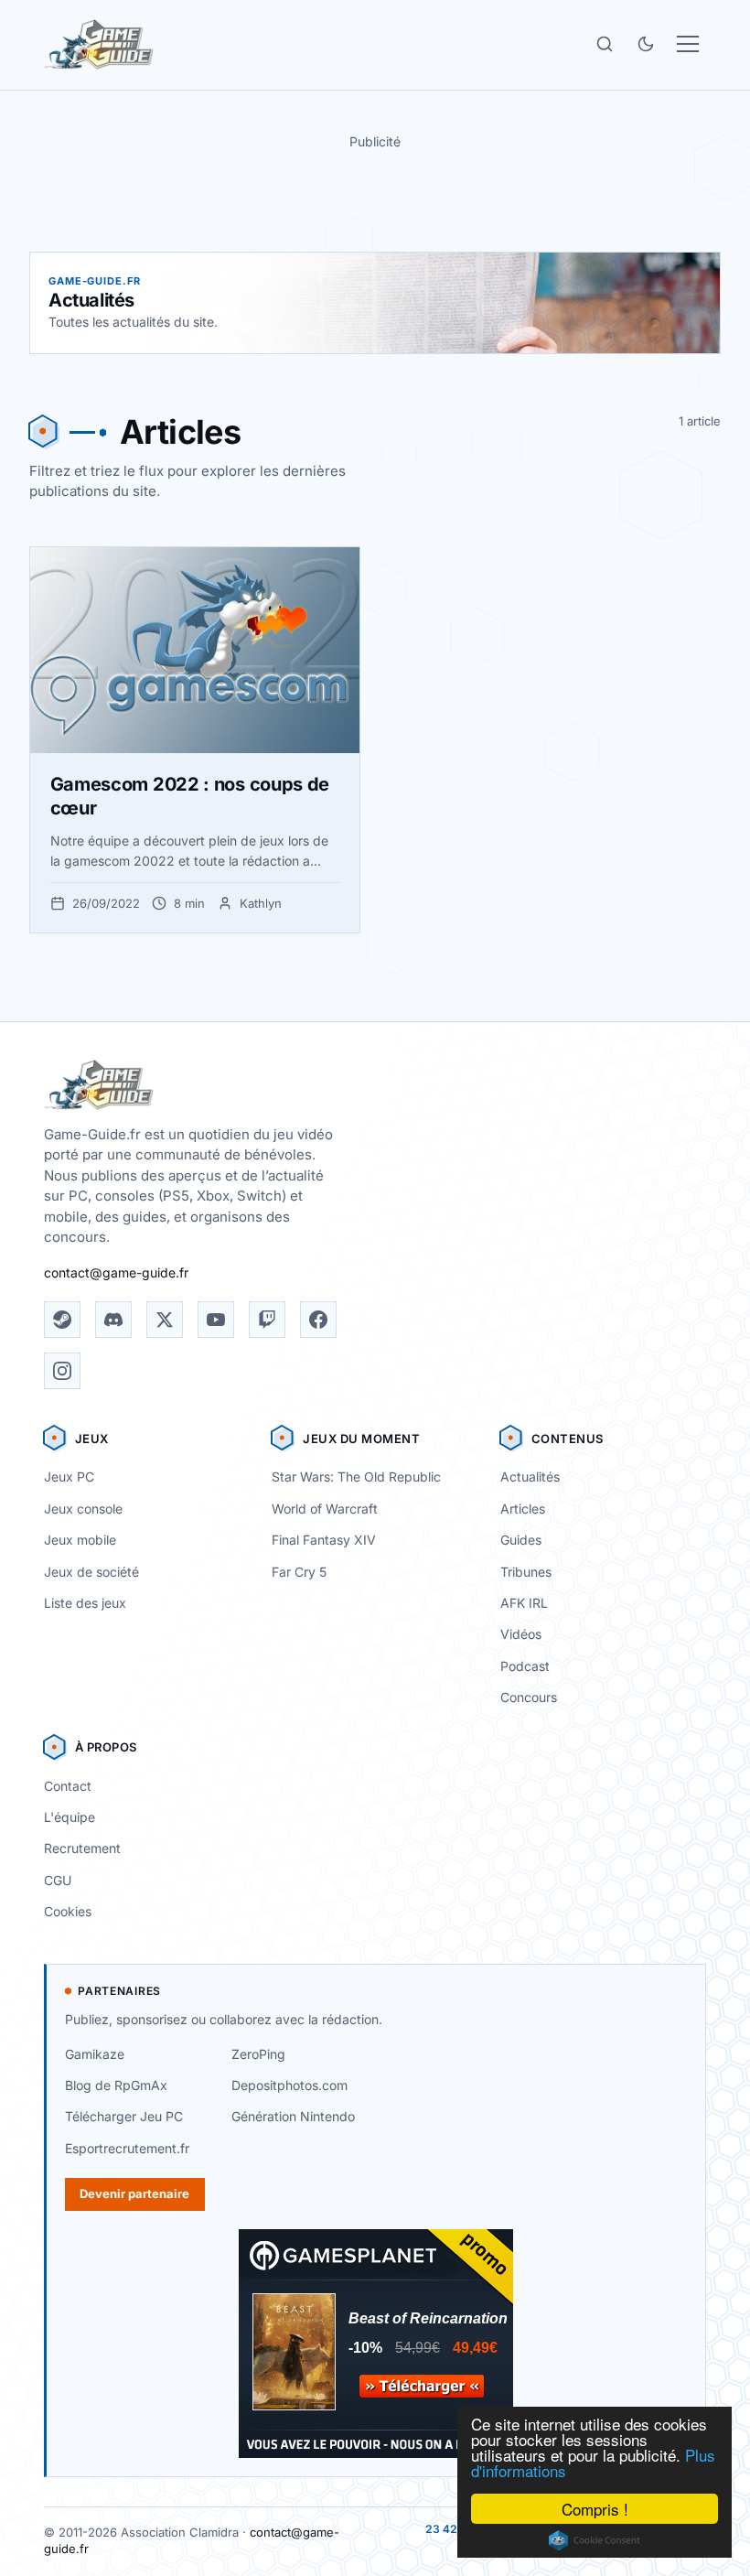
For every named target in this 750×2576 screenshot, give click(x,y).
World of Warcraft (325, 1509)
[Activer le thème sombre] (646, 44)
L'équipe (70, 1817)
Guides (521, 1540)
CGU (58, 1880)
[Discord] (113, 1320)
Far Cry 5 (299, 1572)
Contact (68, 1786)
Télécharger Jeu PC (124, 2116)
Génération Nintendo (293, 2116)
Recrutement (82, 1848)
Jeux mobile (80, 1540)
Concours (529, 1697)
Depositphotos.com (289, 2085)
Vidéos (521, 1634)
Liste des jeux (85, 1603)
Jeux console (83, 1509)
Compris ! (595, 2509)
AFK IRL (524, 1603)
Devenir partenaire (134, 2193)
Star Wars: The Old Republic (356, 1477)
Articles (523, 1509)
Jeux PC (69, 1477)
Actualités (530, 1477)
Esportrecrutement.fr (127, 2148)
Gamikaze (95, 2054)
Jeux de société (91, 1572)
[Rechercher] (605, 44)
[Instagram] (62, 1371)
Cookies (68, 1911)
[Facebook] (318, 1320)
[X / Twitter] (165, 1320)
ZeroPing (258, 2054)
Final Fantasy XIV (324, 1540)
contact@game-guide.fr (116, 1272)
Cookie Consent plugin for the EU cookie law (595, 2540)
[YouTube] (216, 1320)
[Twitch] (267, 1320)
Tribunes (526, 1572)
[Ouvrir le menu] (688, 44)
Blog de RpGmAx (116, 2085)
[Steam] (62, 1320)
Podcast (525, 1666)
